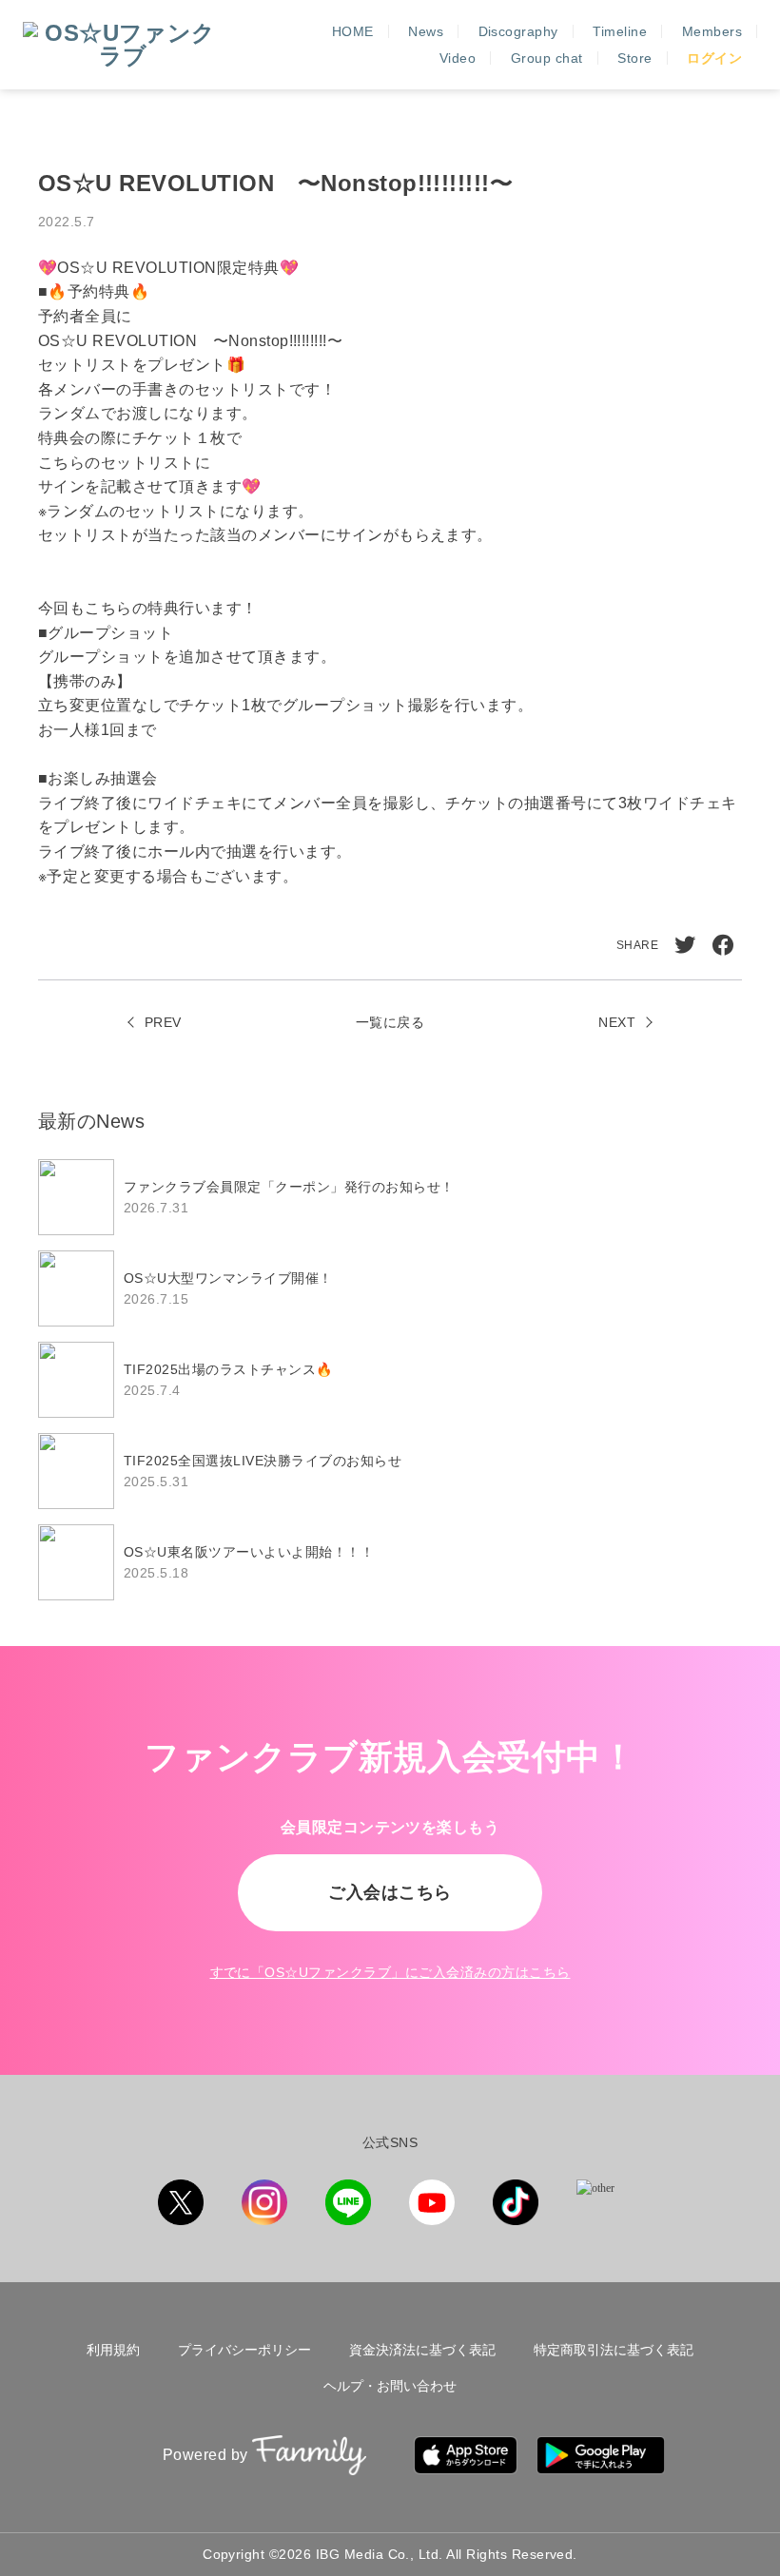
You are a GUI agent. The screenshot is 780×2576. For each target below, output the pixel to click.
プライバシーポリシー (244, 2350)
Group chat (547, 58)
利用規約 (113, 2350)
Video (458, 58)
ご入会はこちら (390, 1892)
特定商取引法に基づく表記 (614, 2350)
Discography (518, 31)
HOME (353, 31)
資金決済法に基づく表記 (422, 2350)
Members (712, 31)
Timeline (620, 31)
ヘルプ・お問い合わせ (390, 2386)
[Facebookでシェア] (723, 945)
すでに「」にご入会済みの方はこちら (390, 1972)
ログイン (714, 58)
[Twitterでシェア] (685, 945)
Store (634, 58)
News (426, 31)
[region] (390, 1380)
